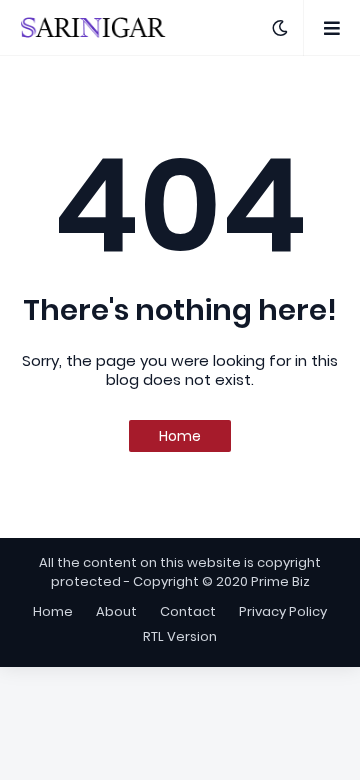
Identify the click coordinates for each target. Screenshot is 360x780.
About (116, 611)
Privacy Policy (283, 611)
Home (180, 436)
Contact (188, 611)
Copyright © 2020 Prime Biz (221, 581)
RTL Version (180, 636)
